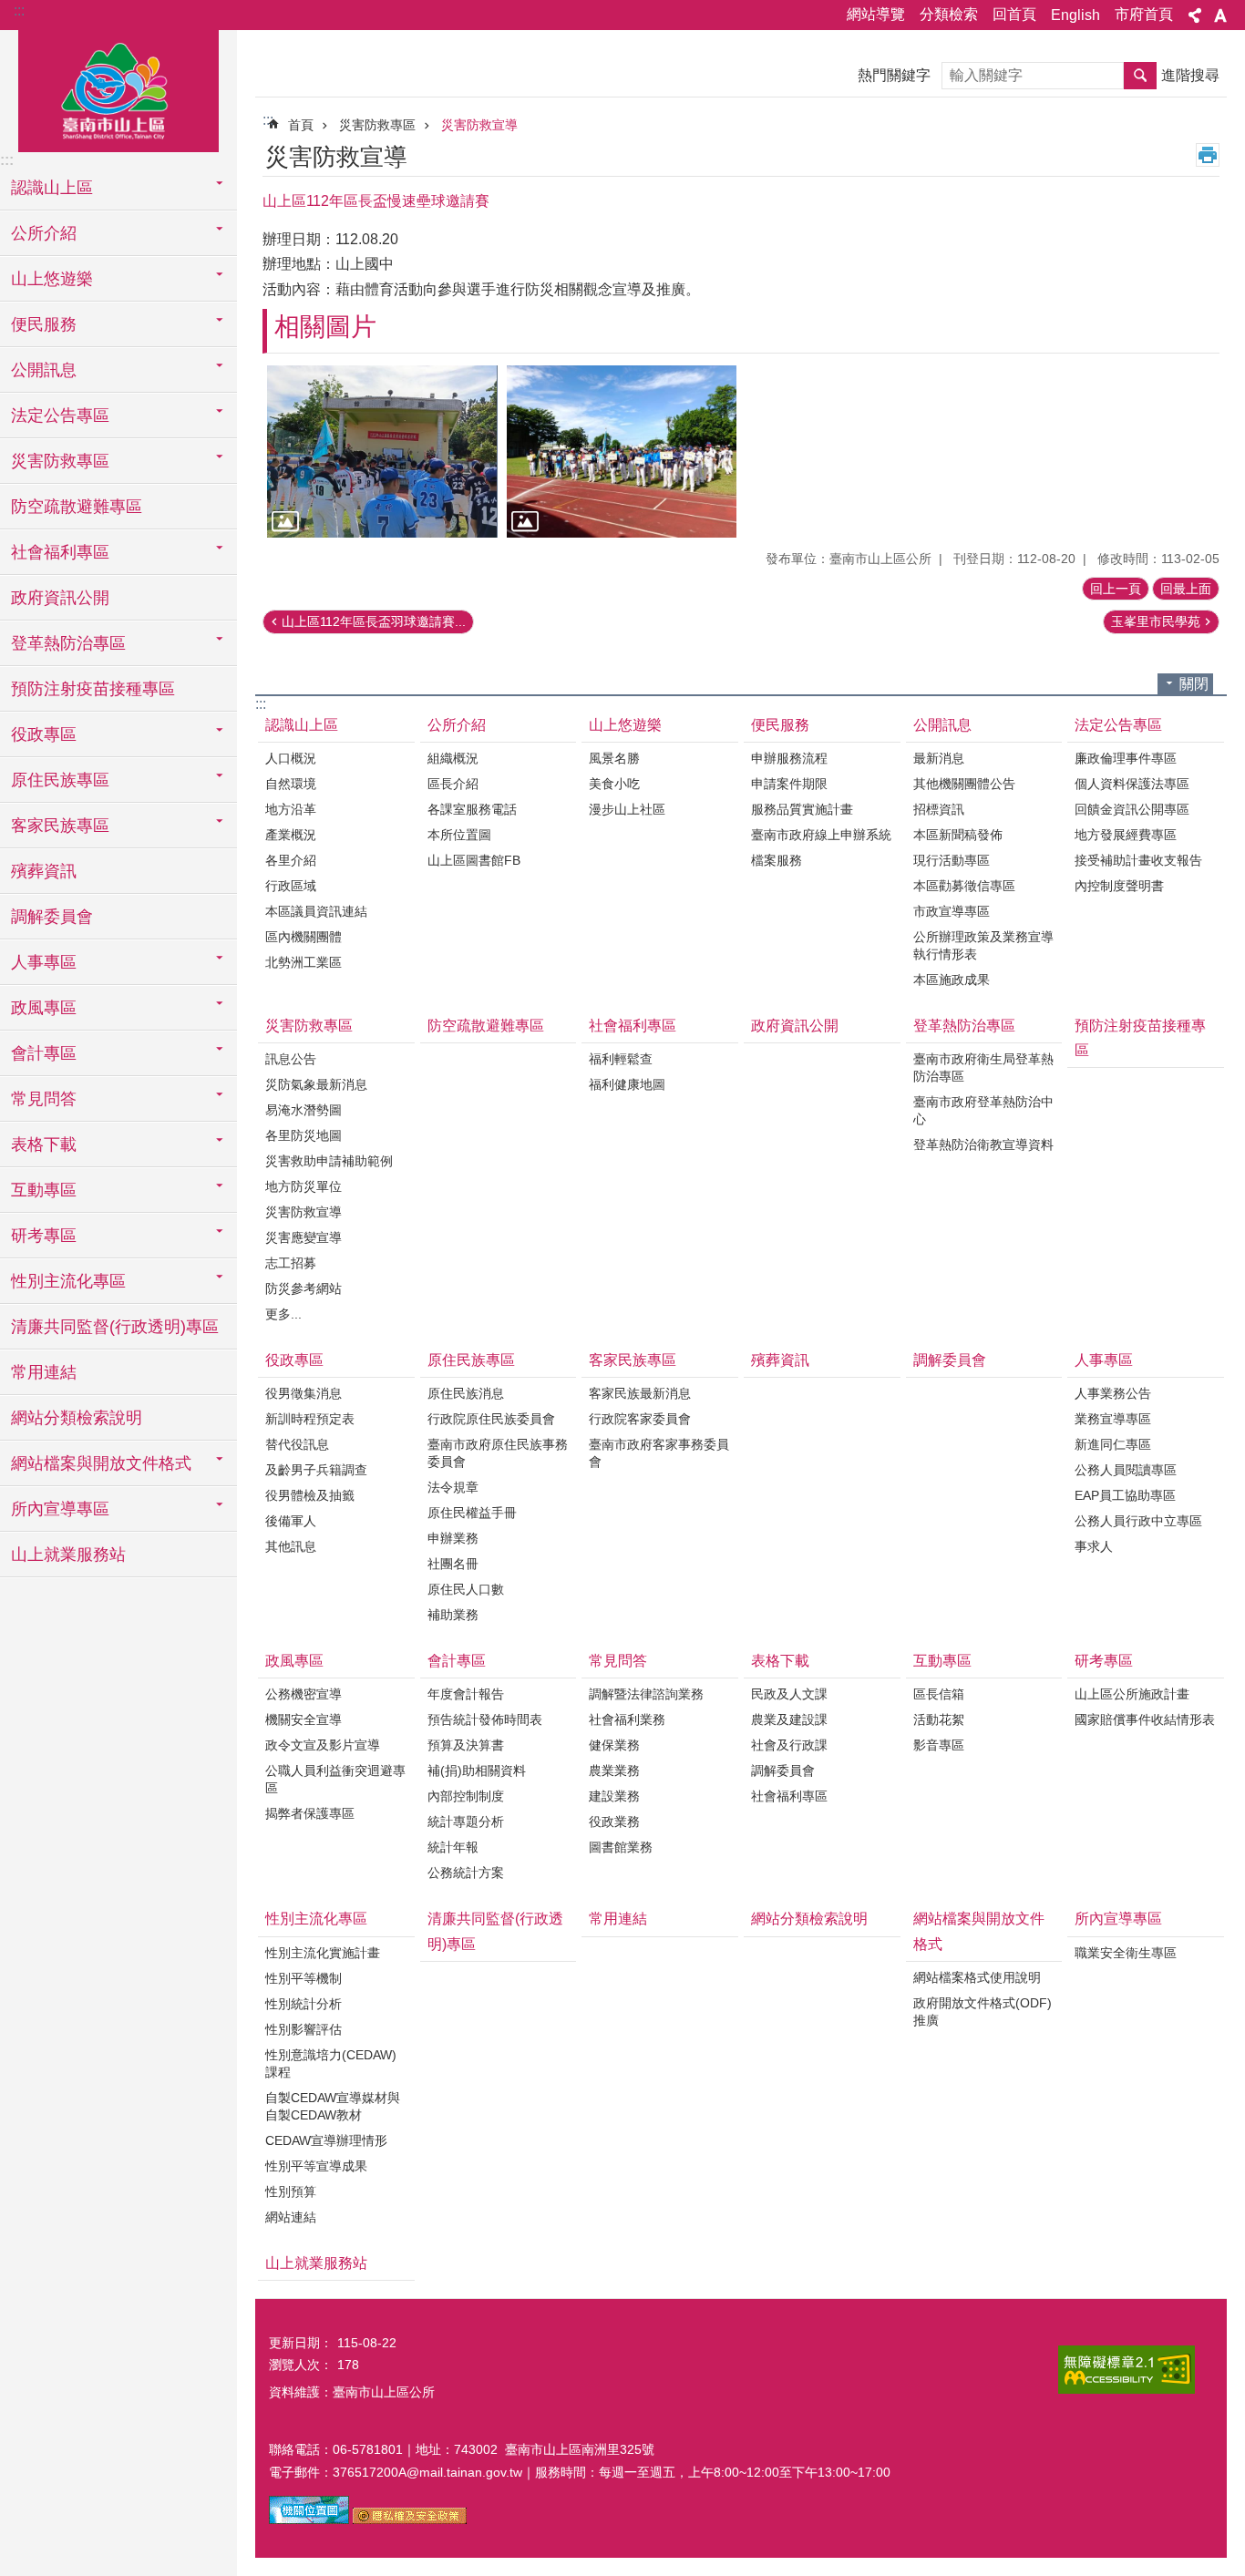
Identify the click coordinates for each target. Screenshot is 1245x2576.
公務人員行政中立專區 (1138, 1521)
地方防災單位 (304, 1186)
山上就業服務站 (68, 1555)
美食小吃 (614, 784)
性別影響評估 (304, 2029)
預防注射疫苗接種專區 (93, 689)
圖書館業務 (621, 1847)
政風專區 (294, 1661)
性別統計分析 (304, 2004)
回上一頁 (1116, 589)
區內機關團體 (304, 937)
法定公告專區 (1118, 725)
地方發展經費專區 (1126, 835)
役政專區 (294, 1360)
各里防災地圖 (304, 1135)
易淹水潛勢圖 (304, 1110)
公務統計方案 (466, 1873)
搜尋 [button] (1140, 76)
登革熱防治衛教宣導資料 (983, 1144)
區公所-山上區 (118, 88)
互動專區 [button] (44, 1190)
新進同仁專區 (1113, 1444)
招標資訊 (939, 809)
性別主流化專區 (316, 1919)
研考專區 (1104, 1661)
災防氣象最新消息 (316, 1084)
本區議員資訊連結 (316, 911)
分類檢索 (949, 14)
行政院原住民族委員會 (491, 1419)
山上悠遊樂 (625, 725)
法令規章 (453, 1487)
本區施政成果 (952, 980)
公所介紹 (457, 725)
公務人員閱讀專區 (1126, 1470)
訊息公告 (291, 1059)
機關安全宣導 (304, 1719)
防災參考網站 (304, 1288)
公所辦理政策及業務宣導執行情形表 (983, 945)
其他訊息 (291, 1546)
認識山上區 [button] (52, 188)
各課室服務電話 (472, 809)
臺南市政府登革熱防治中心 (983, 1110)
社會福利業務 (627, 1719)
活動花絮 (939, 1719)
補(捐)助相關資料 (477, 1770)
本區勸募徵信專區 (964, 886)
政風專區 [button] (44, 1008)
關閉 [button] (1194, 684)
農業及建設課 (789, 1719)
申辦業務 (453, 1538)
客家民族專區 (633, 1360)
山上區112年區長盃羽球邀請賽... (374, 621)
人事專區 (1104, 1360)
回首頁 (1014, 14)
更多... (283, 1314)
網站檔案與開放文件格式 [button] (101, 1463)
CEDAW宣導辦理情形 (326, 2140)
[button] (382, 452)
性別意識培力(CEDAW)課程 (331, 2063)
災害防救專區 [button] (60, 461)
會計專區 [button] (44, 1053)
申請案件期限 (789, 784)
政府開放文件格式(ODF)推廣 (983, 2012)
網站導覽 (876, 14)
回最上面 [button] (1186, 589)
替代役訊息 (297, 1444)
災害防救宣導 (479, 125)
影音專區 (939, 1745)
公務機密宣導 (304, 1694)
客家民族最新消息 (640, 1393)
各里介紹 (291, 860)
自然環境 (291, 784)
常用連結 (44, 1372)
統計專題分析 (466, 1822)
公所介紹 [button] (44, 233)
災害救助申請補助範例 (329, 1161)
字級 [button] (1220, 15)
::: (19, 10)
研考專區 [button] (44, 1236)
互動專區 (942, 1661)
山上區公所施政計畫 (1132, 1694)
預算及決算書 (466, 1745)
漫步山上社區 (627, 809)
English (1075, 15)
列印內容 (1208, 155)
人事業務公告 (1113, 1393)
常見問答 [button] (44, 1099)
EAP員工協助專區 (1125, 1495)
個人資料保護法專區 (1132, 784)
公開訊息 (942, 725)
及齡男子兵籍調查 (316, 1470)
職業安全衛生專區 (1126, 1953)
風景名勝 (614, 758)
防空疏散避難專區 (77, 507)
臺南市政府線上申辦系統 (821, 835)
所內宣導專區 (1118, 1919)
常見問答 (618, 1661)
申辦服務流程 (789, 758)
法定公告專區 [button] (60, 416)
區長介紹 (453, 784)
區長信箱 (939, 1694)
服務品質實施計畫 (802, 809)
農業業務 (614, 1770)
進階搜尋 (1190, 75)
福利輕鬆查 (621, 1059)
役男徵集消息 (304, 1393)
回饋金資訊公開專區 (1132, 809)
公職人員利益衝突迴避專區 (335, 1779)
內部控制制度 (466, 1796)
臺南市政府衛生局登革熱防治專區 (983, 1067)
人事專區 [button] (44, 962)
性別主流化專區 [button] (68, 1281)
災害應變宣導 (304, 1237)
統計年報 (453, 1847)
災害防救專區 (377, 125)
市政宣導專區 (952, 911)
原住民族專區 (471, 1360)
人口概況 (291, 758)
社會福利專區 (633, 1026)
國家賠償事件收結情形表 (1145, 1719)
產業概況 (291, 835)
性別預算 (291, 2191)
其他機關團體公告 (964, 784)
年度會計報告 (466, 1694)
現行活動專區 (952, 860)
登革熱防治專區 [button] (68, 643)
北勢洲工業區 (304, 962)
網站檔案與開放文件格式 (979, 1931)
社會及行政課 (789, 1745)
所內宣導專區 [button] (60, 1509)
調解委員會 (52, 917)
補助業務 (453, 1615)
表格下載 (780, 1661)
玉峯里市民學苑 (1156, 621)
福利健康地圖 (627, 1084)
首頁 (301, 125)
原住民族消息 (466, 1393)
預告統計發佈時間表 (485, 1719)
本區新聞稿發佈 (958, 835)
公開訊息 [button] (44, 370)
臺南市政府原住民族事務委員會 (498, 1453)
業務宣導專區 (1113, 1419)
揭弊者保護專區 (310, 1813)
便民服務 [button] (44, 324)
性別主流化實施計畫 (323, 1953)
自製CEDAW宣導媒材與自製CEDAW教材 (333, 2106)
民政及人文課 (789, 1694)
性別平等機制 (304, 1978)
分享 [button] (1195, 15)
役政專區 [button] (44, 734)
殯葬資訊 (44, 871)
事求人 (1094, 1546)
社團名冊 (453, 1564)
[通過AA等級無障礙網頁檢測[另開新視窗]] (1127, 2370)
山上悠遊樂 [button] (52, 279)
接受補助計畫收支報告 (1138, 860)
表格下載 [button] (44, 1144)
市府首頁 (1144, 14)
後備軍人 (291, 1521)
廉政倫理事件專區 (1126, 758)
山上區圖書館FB (474, 860)
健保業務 (614, 1745)
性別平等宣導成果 (316, 2166)
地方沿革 (291, 809)
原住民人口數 (466, 1589)
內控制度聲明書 (1119, 886)
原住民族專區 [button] (60, 780)
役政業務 (614, 1822)
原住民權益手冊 (472, 1513)
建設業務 (614, 1796)
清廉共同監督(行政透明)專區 (115, 1327)
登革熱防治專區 (964, 1026)
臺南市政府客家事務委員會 (659, 1453)
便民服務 (780, 725)
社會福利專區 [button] (60, 552)
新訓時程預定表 (310, 1419)
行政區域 (291, 886)
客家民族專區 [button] (60, 826)
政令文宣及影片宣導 (323, 1745)
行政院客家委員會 (640, 1419)
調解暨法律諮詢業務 (646, 1694)
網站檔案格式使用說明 (977, 1977)
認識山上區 (302, 725)
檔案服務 (777, 860)
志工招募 (291, 1263)
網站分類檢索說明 (77, 1418)
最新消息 (939, 758)
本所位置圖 (459, 835)
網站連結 (291, 2217)
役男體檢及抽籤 (310, 1495)
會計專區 (457, 1661)
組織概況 (453, 758)
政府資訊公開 (60, 598)
